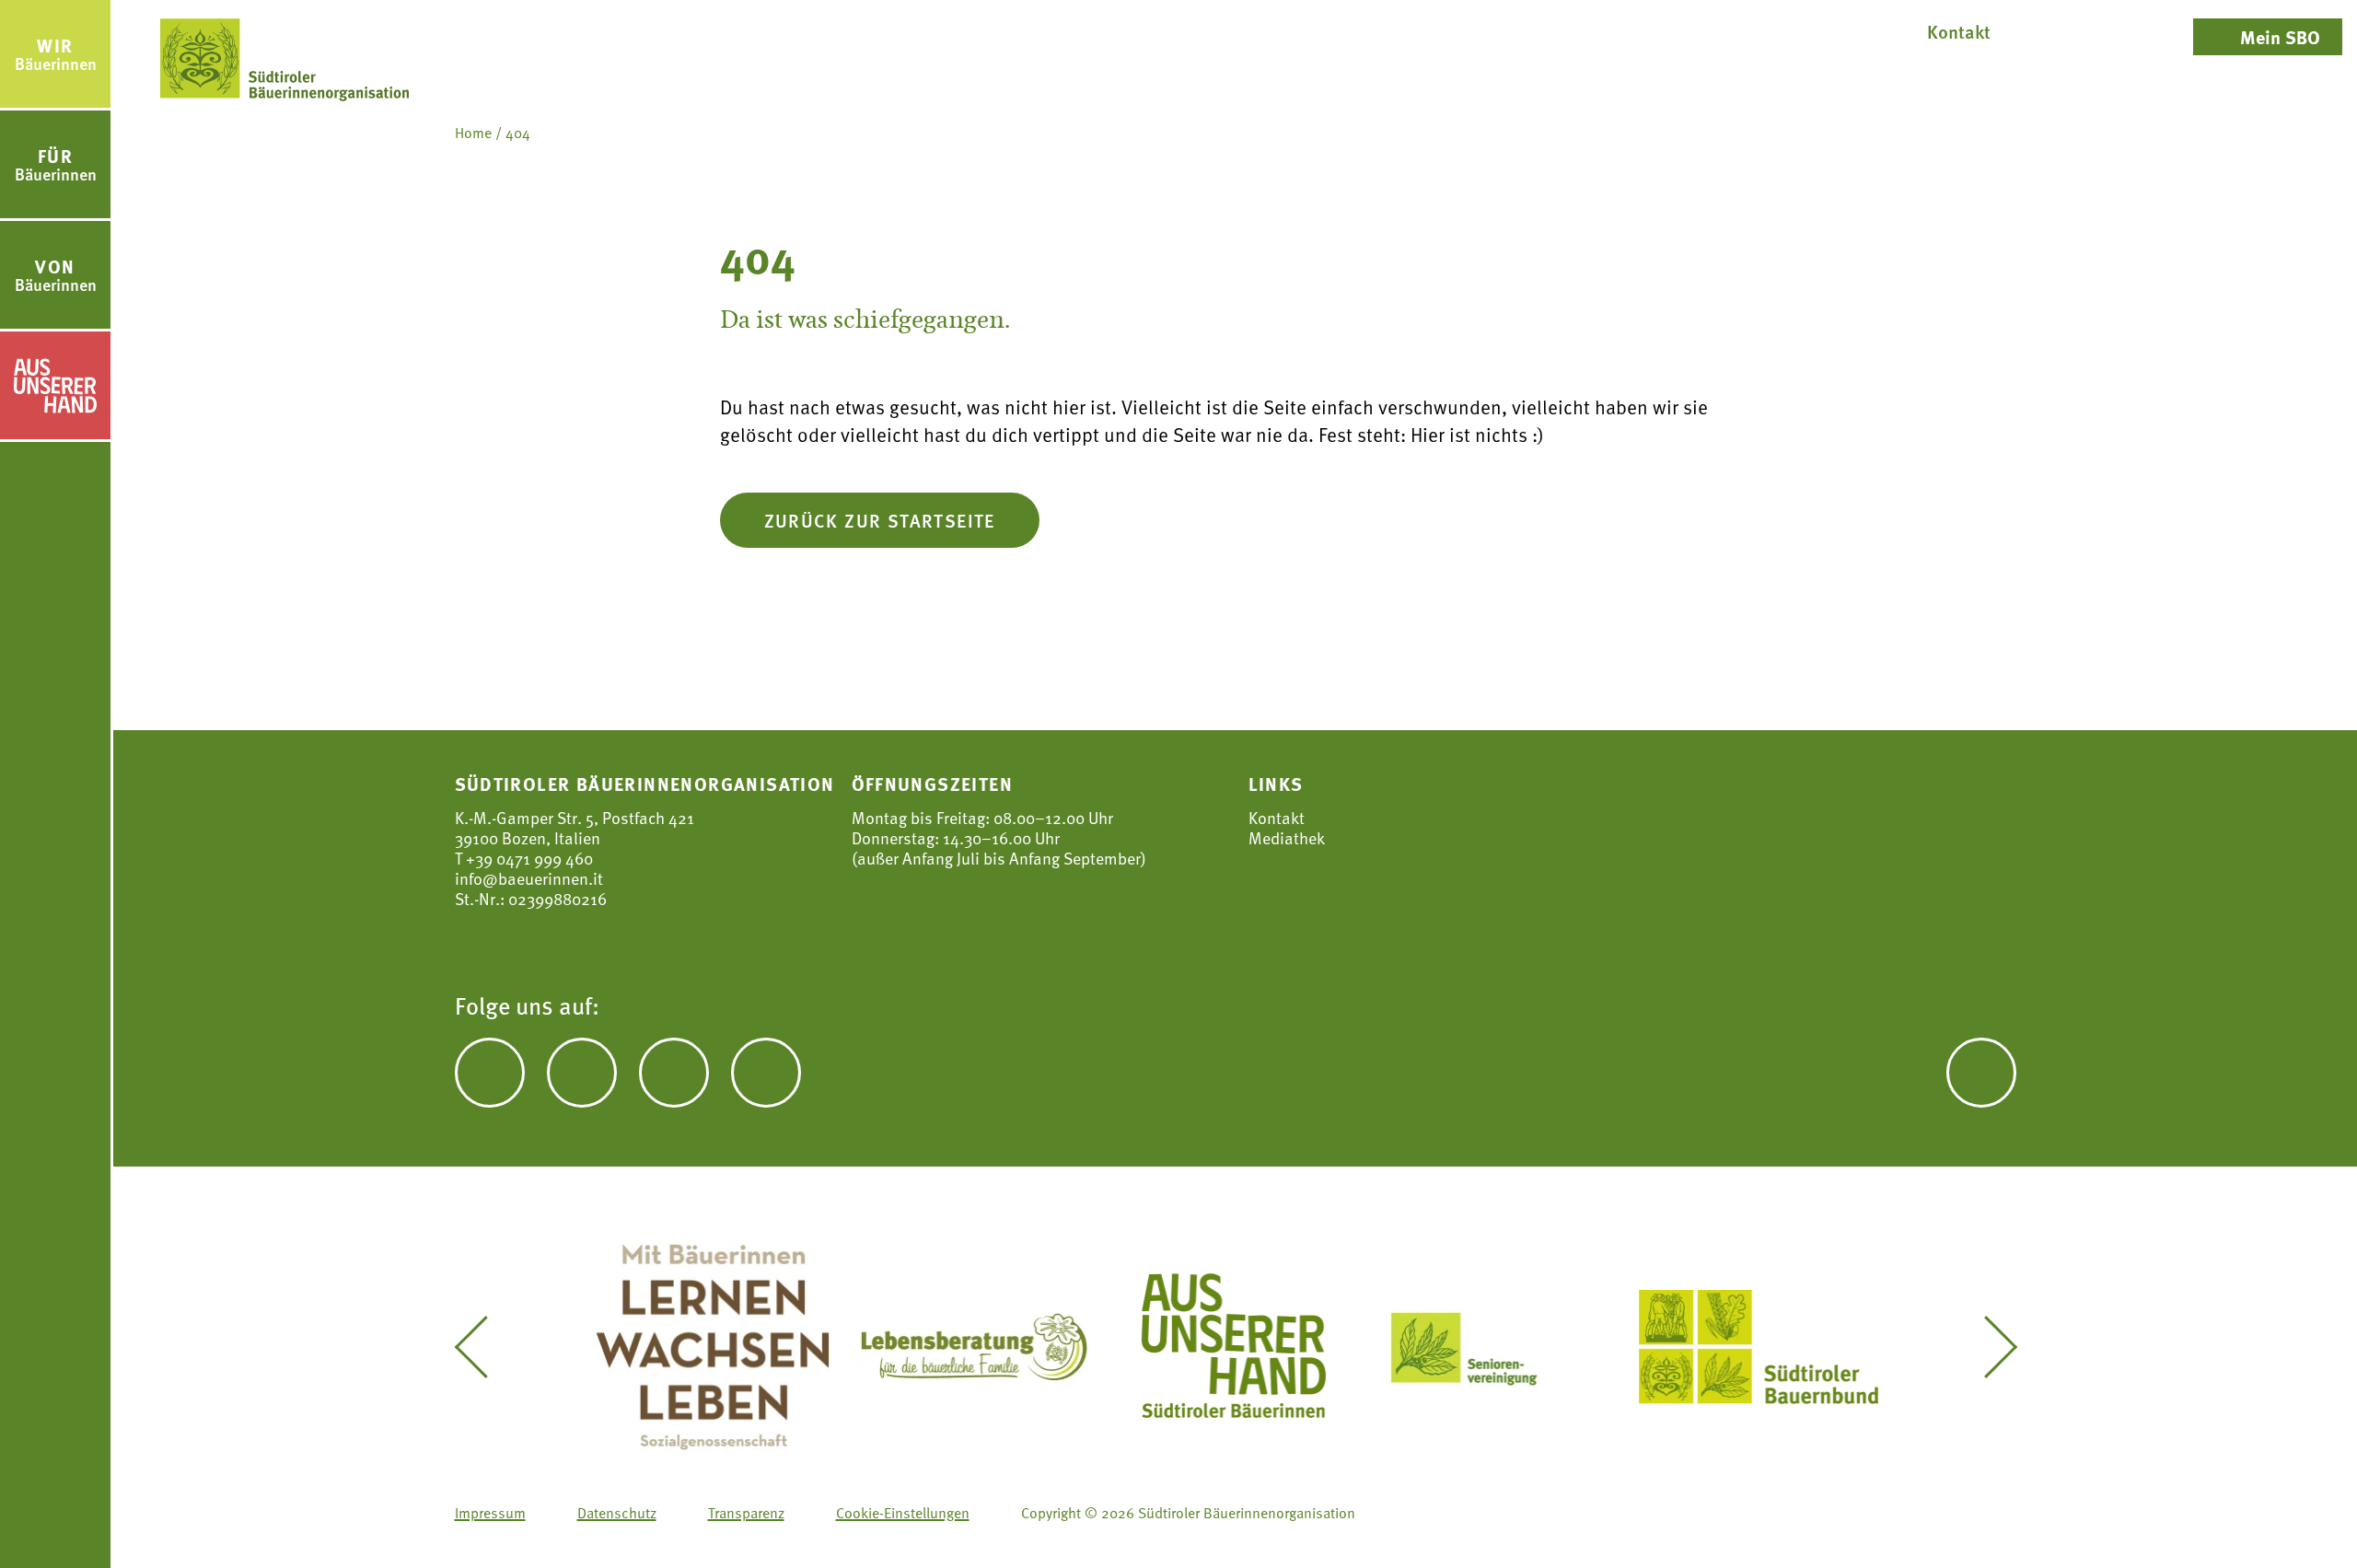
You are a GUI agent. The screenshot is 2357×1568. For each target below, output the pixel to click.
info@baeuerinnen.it (529, 878)
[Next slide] (1987, 1347)
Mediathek (1287, 838)
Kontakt (1277, 818)
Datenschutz (617, 1513)
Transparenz (746, 1513)
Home (473, 133)
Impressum (490, 1513)
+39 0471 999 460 (528, 858)
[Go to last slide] (484, 1347)
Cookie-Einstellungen (903, 1513)
